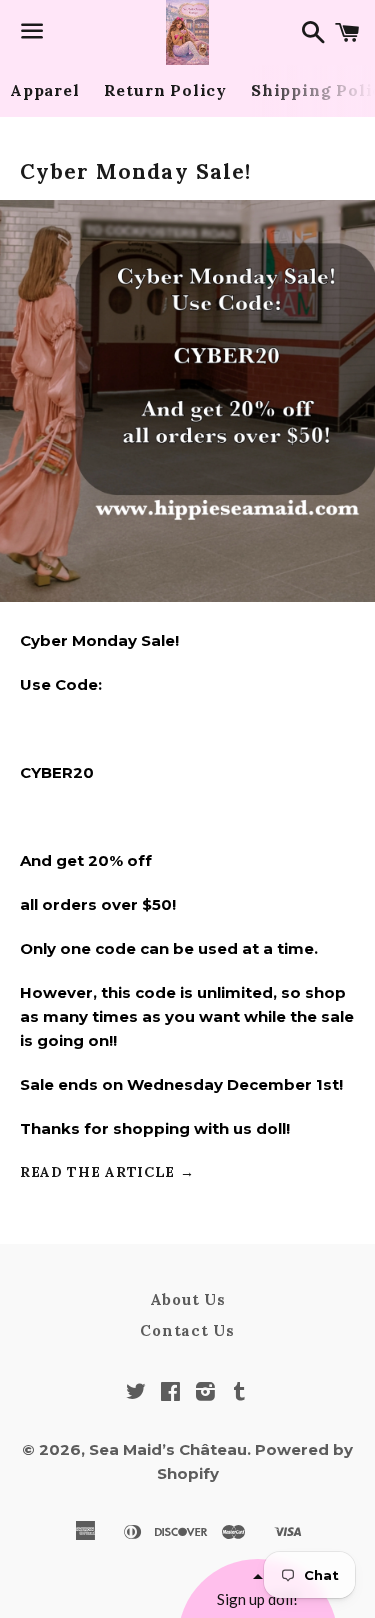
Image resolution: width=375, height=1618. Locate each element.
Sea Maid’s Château (168, 1449)
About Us (188, 1299)
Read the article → (107, 1172)
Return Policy (165, 90)
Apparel (45, 90)
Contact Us (187, 1330)
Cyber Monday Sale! (135, 171)
